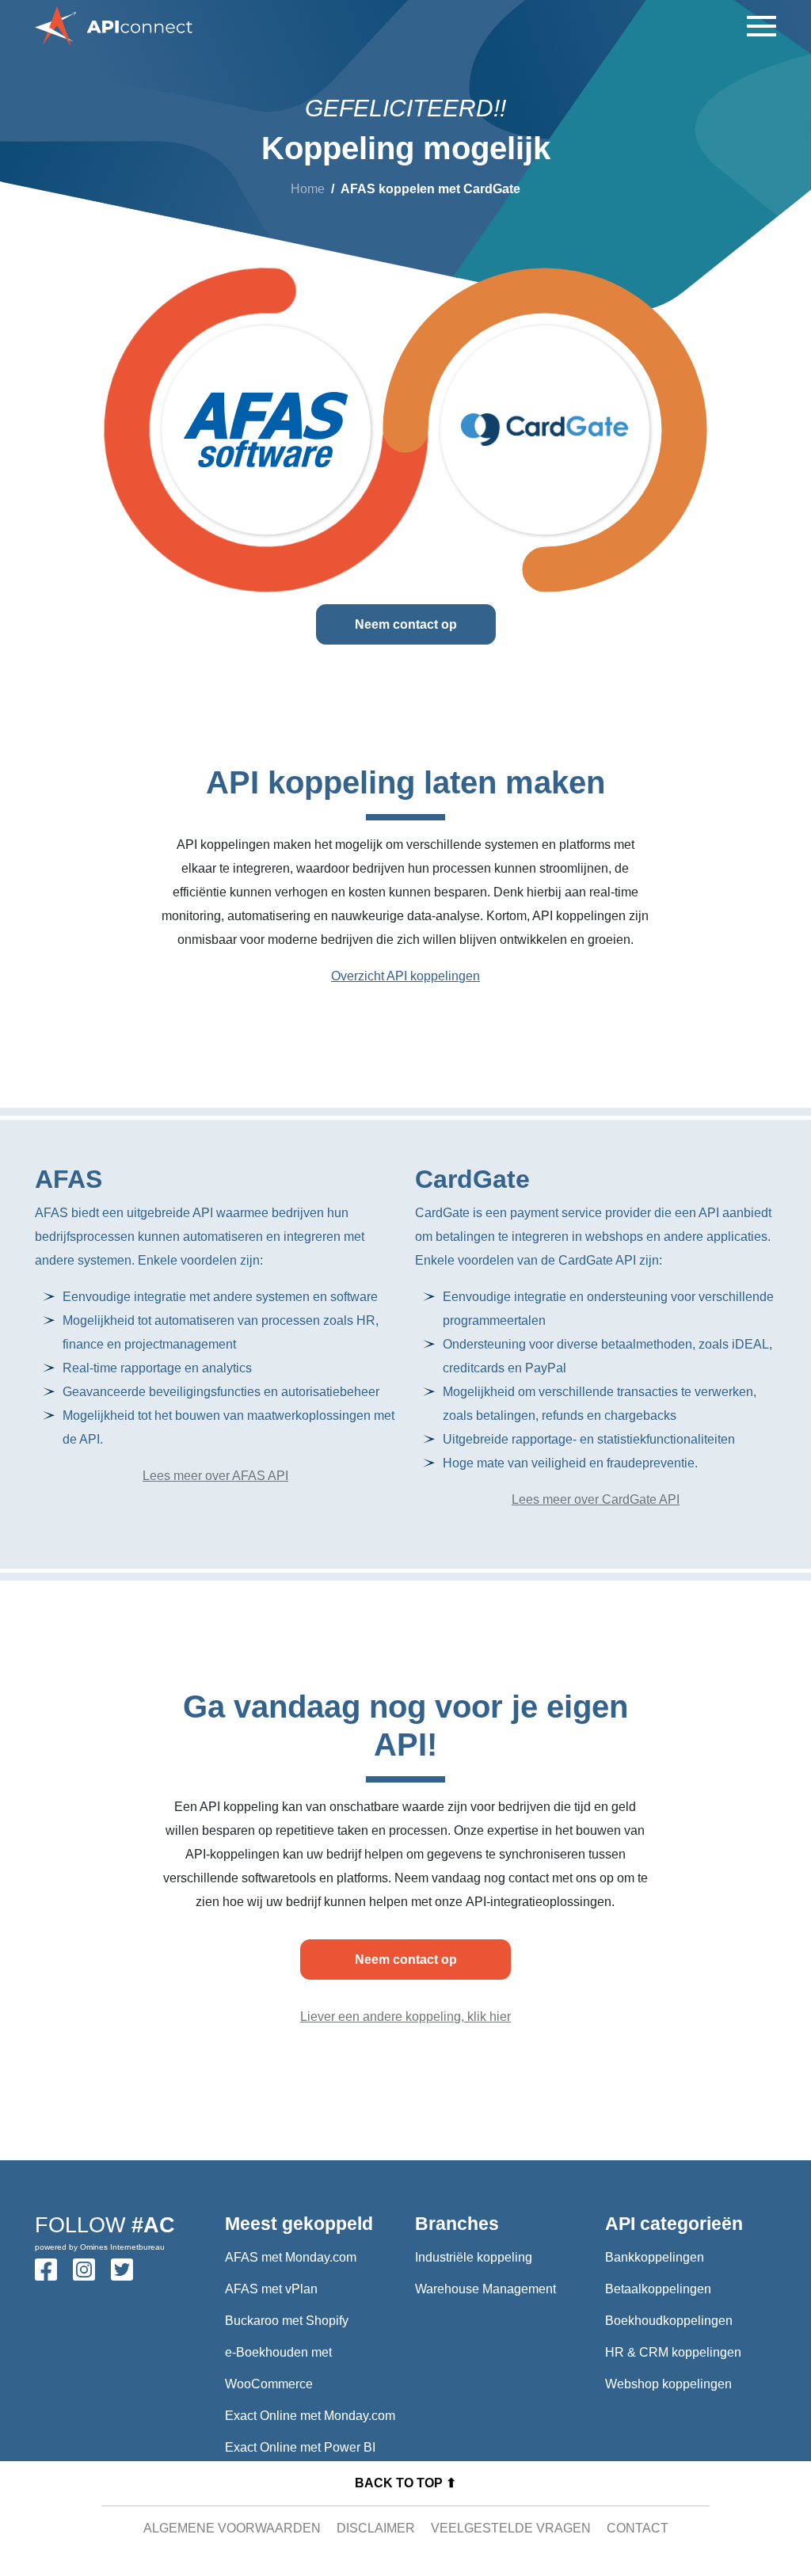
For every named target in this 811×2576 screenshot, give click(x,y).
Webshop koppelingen (668, 2384)
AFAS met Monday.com (291, 2257)
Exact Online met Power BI (300, 2447)
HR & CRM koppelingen (673, 2352)
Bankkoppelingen (655, 2257)
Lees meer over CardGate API (596, 1499)
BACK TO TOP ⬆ (405, 2483)
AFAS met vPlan (271, 2289)
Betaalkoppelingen (658, 2289)
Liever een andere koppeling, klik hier (405, 2017)
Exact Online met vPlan (291, 2479)
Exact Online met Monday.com (310, 2416)
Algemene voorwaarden (232, 2528)
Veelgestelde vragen (511, 2528)
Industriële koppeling (474, 2257)
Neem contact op (406, 624)
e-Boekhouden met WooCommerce (278, 2368)
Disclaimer (376, 2528)
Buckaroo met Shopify (287, 2321)
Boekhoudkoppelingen (669, 2321)
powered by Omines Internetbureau (100, 2247)
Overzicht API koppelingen (405, 976)
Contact (638, 2528)
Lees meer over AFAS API (215, 1476)
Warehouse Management (485, 2289)
